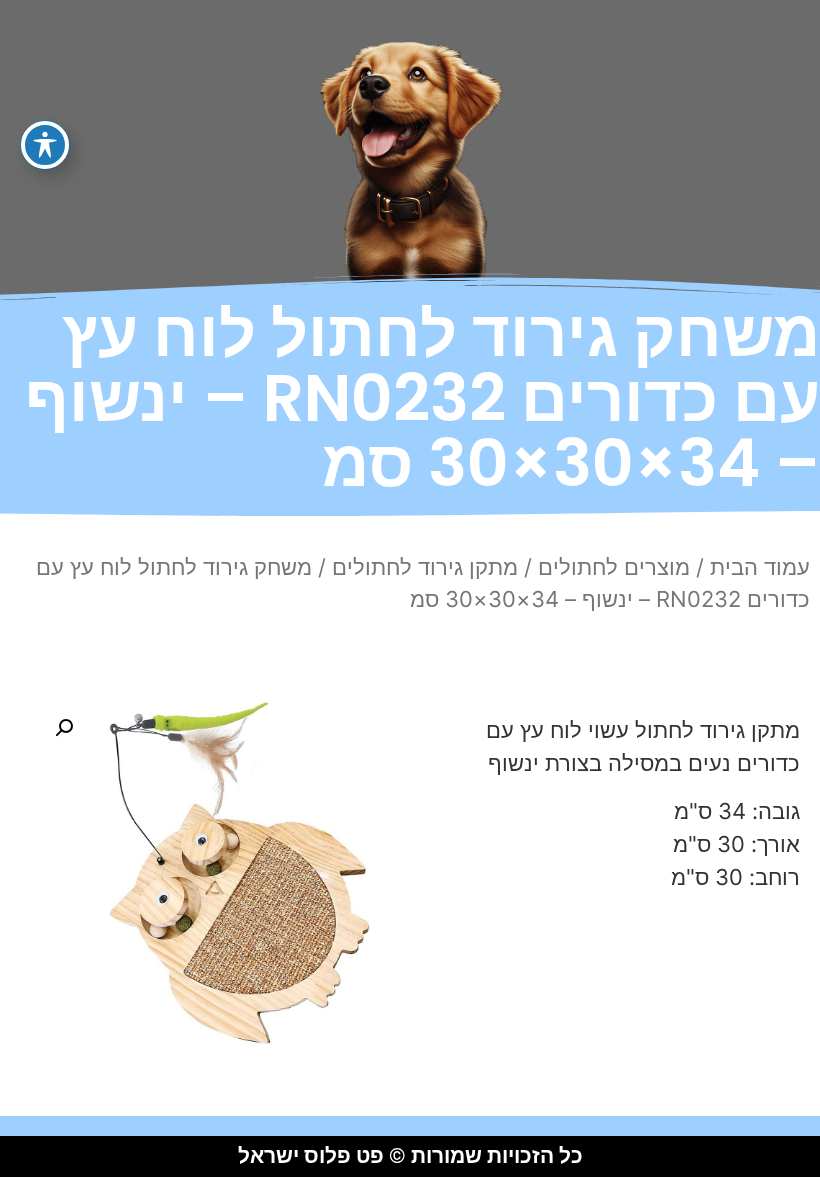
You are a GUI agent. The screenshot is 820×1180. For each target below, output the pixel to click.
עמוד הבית (760, 567)
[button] (64, 728)
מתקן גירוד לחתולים (425, 567)
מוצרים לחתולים (614, 567)
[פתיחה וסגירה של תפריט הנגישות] (45, 145)
